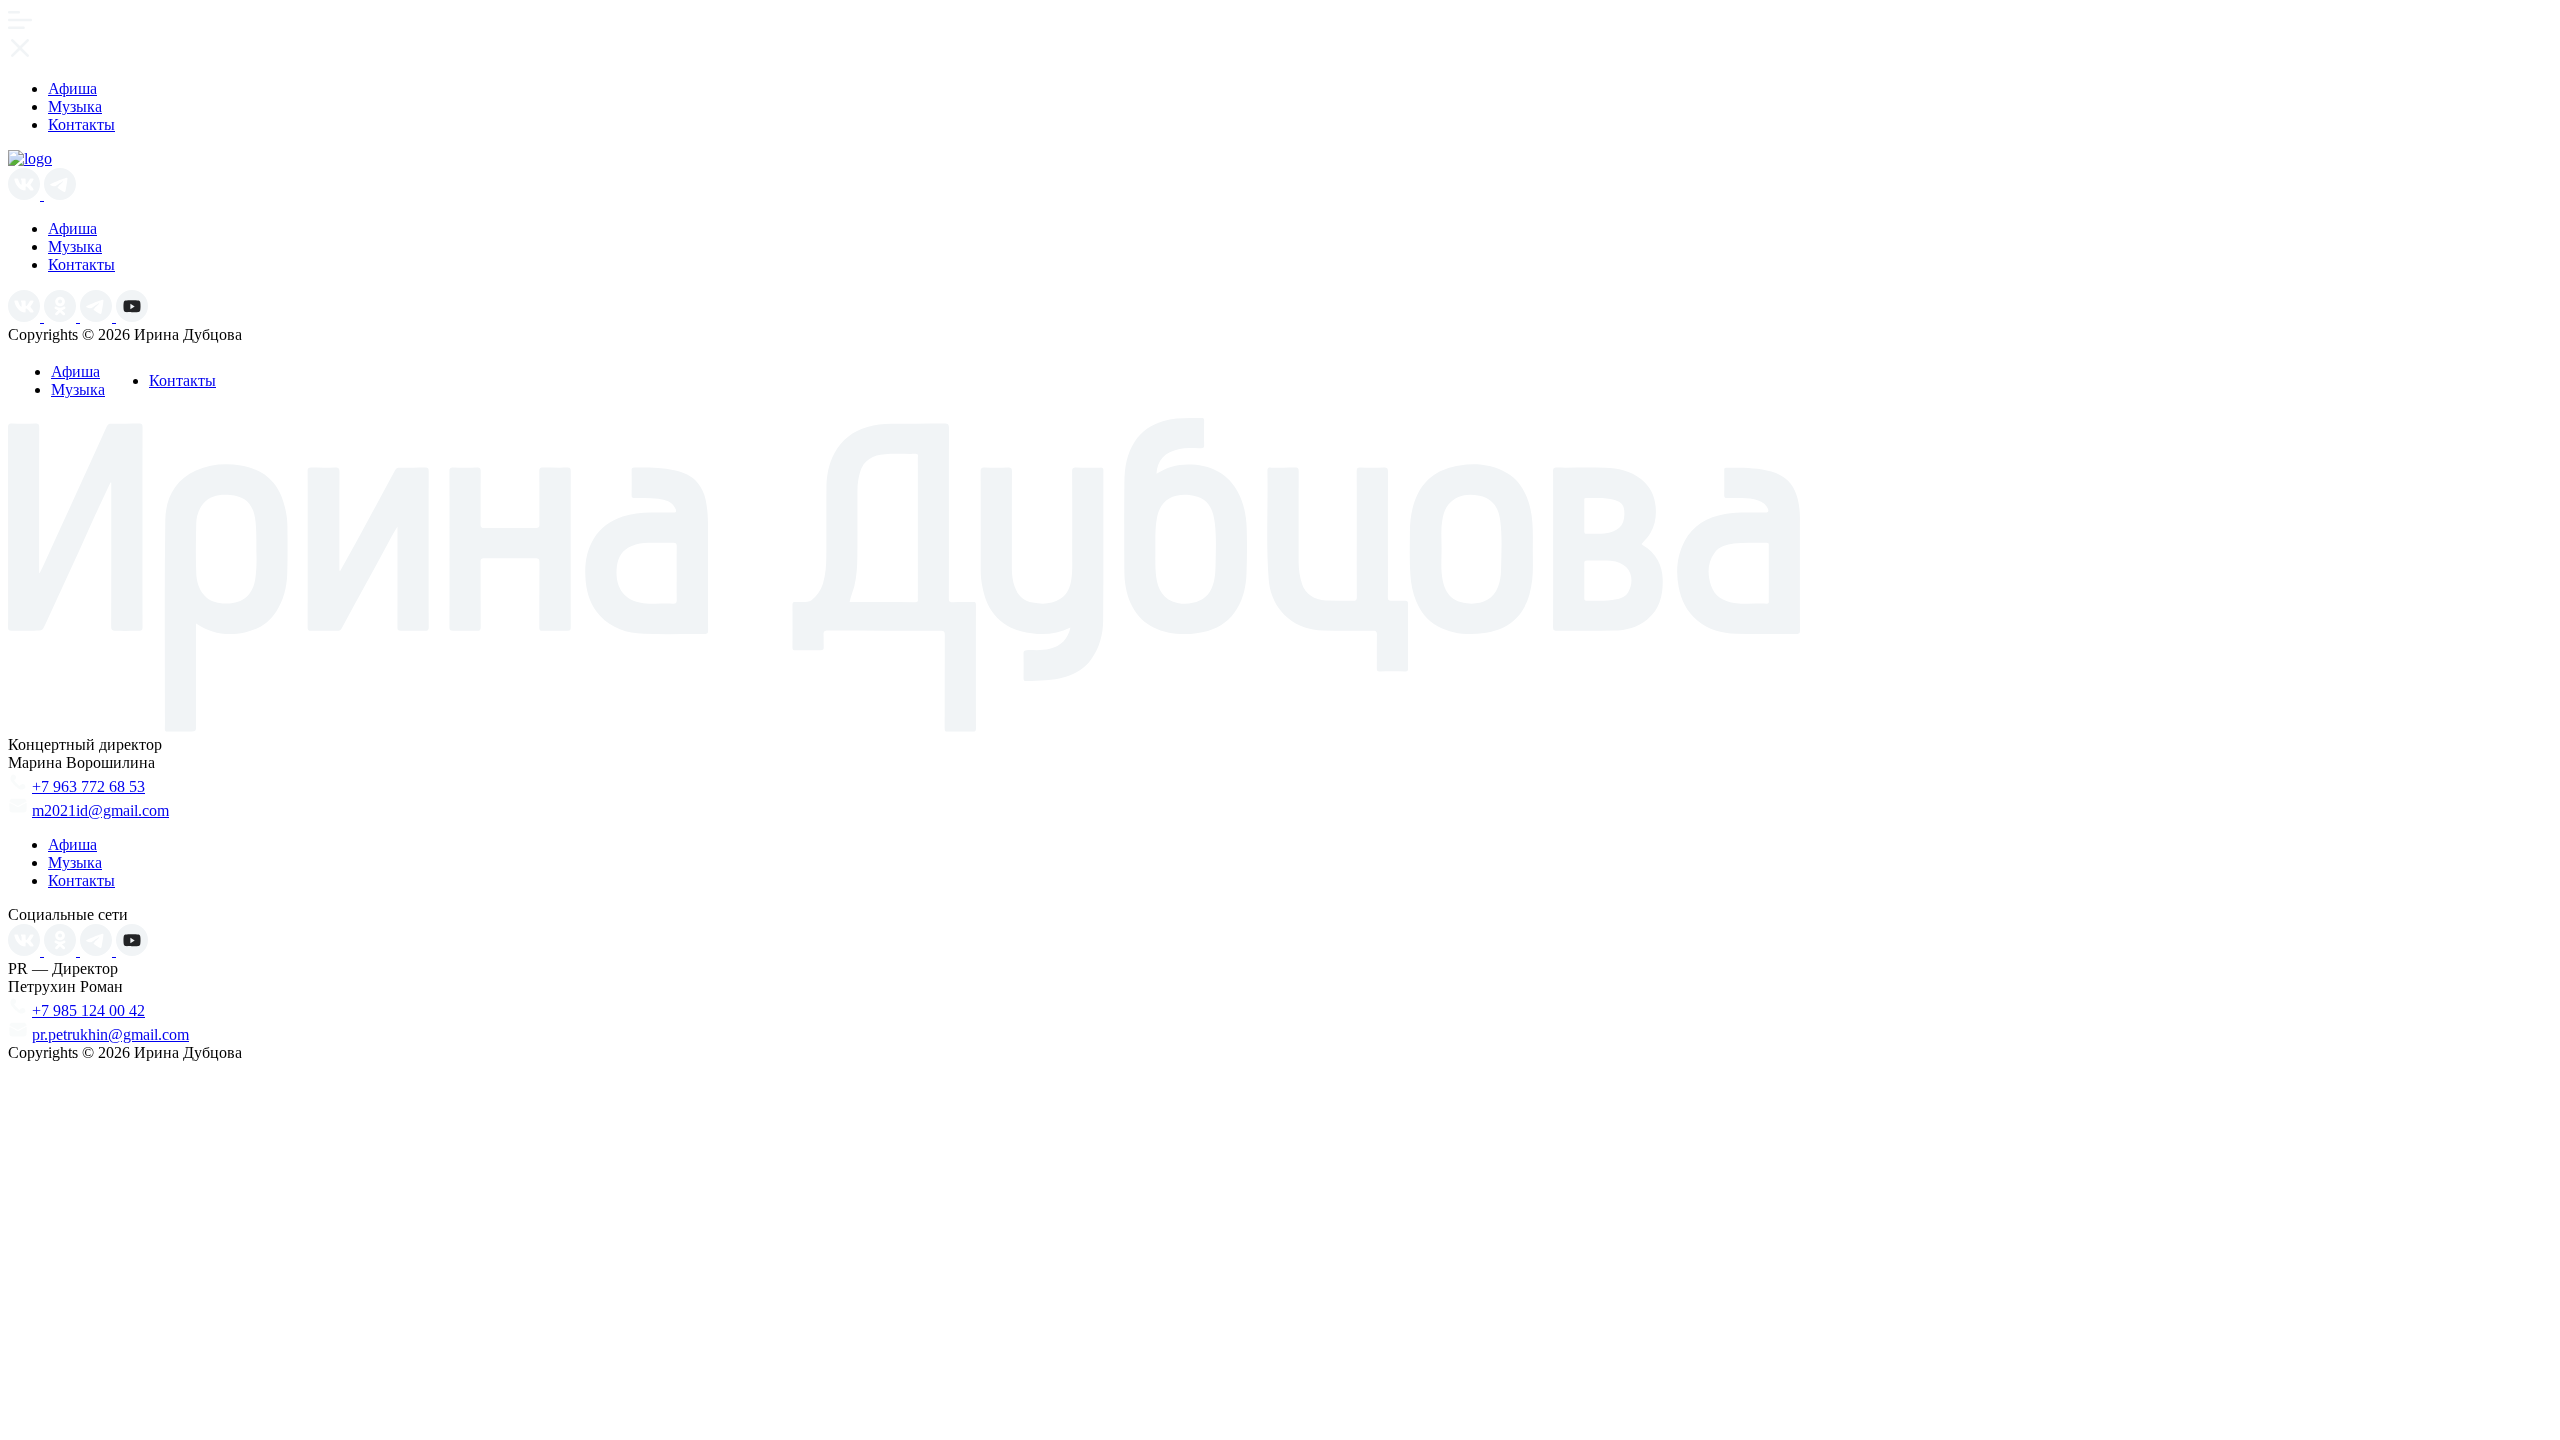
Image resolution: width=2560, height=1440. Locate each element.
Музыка (75, 106)
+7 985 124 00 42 (88, 1010)
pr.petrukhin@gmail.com (110, 1034)
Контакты (81, 124)
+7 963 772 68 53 (88, 786)
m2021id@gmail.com (100, 810)
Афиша (72, 88)
